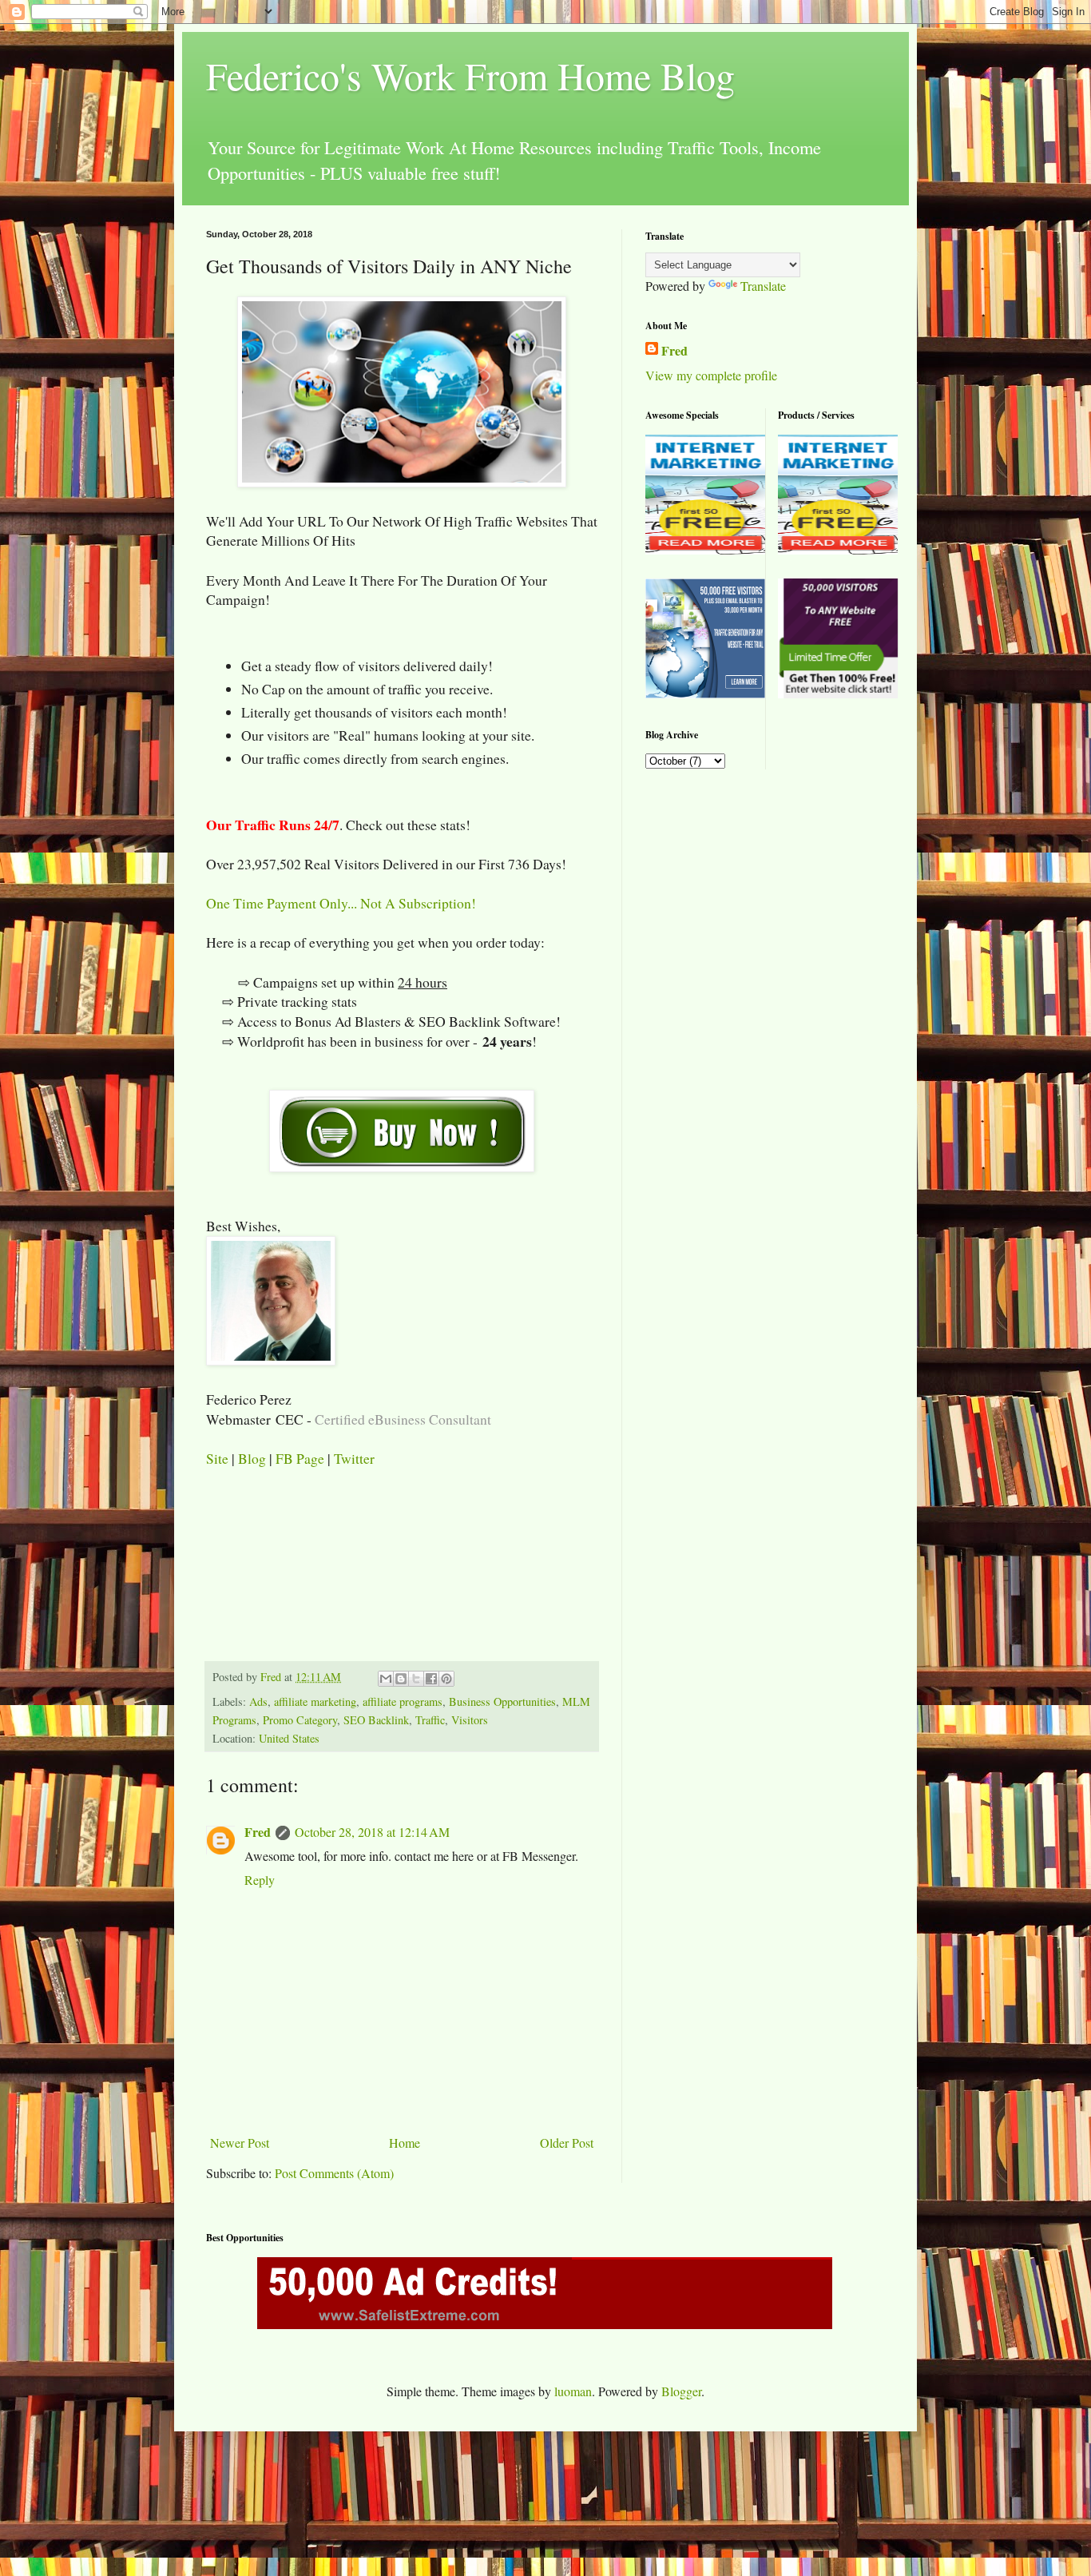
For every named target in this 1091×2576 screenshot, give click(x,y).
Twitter (354, 1458)
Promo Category (300, 1720)
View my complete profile (711, 375)
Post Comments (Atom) (334, 2173)
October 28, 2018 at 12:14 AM (372, 1832)
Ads (258, 1701)
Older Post (567, 2143)
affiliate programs (403, 1701)
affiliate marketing (315, 1701)
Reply (260, 1880)
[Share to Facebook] (431, 1679)
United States (289, 1738)
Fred (258, 1832)
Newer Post (240, 2143)
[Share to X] (416, 1679)
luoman (573, 2391)
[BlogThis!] (401, 1679)
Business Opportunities (502, 1701)
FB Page (300, 1458)
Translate (763, 286)
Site (217, 1458)
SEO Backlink (376, 1720)
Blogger (681, 2391)
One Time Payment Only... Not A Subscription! (341, 903)
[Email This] (386, 1679)
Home (405, 2143)
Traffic (430, 1720)
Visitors (470, 1720)
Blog (252, 1458)
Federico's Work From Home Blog (470, 75)
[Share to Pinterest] (446, 1679)
